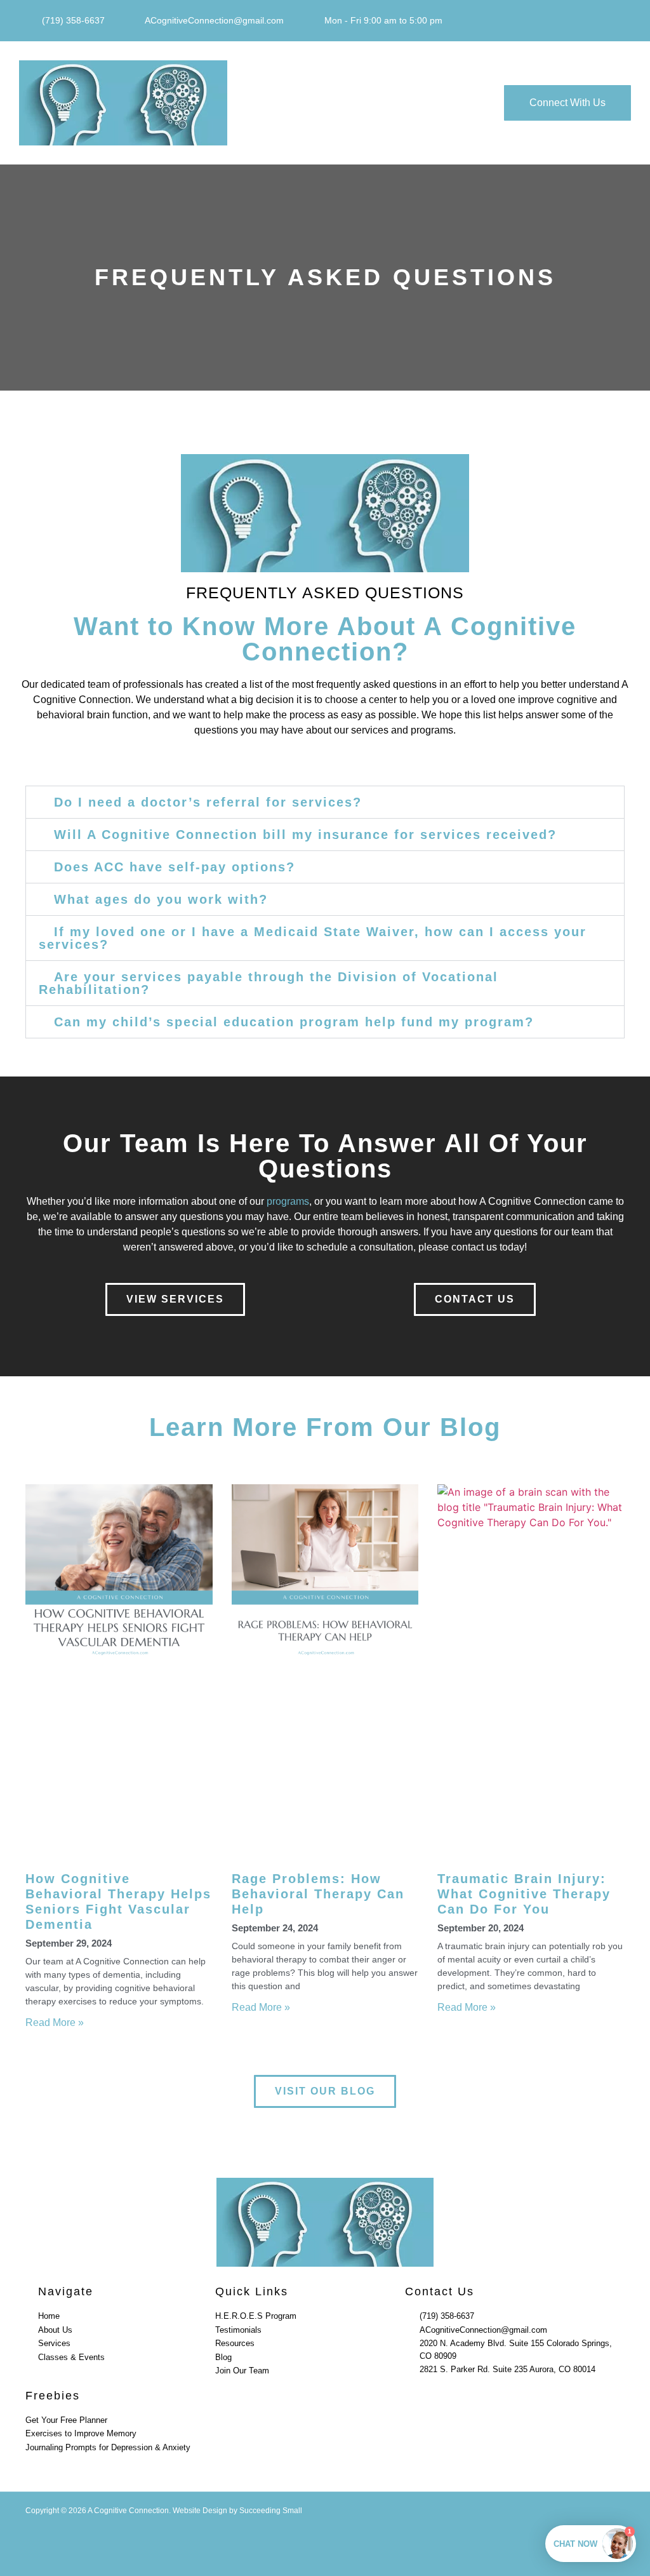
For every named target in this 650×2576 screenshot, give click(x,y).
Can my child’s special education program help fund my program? (294, 1022)
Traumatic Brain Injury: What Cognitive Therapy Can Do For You (524, 1894)
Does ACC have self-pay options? (175, 867)
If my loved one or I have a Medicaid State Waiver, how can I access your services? (313, 938)
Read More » (55, 2023)
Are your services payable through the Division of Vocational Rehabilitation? (269, 983)
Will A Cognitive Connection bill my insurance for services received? (305, 835)
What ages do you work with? (161, 899)
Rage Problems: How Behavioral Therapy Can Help (318, 1894)
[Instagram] (619, 21)
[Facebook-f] (594, 21)
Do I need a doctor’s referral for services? (208, 802)
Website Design (200, 2511)
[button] (331, 103)
